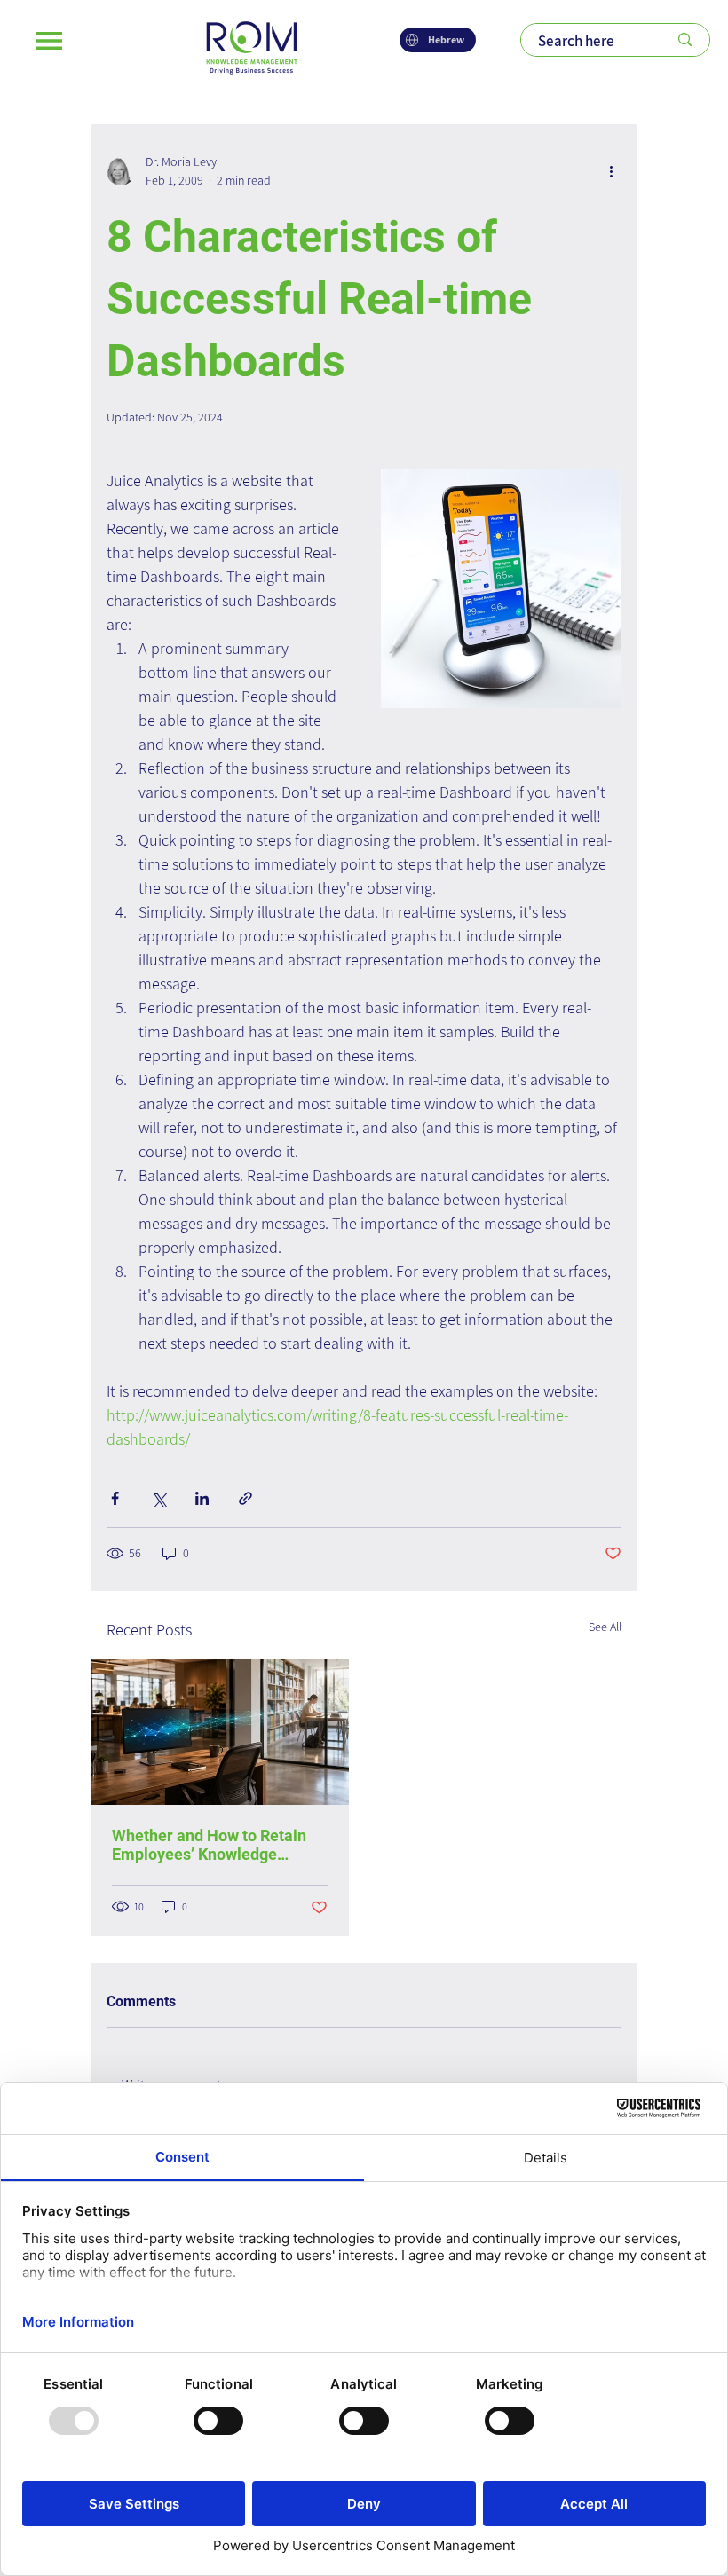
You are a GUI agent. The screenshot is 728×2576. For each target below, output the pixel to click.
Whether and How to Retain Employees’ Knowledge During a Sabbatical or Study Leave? (214, 1845)
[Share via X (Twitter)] (158, 1498)
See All (605, 1627)
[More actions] (611, 171)
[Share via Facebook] (115, 1498)
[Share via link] (245, 1498)
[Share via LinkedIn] (202, 1498)
